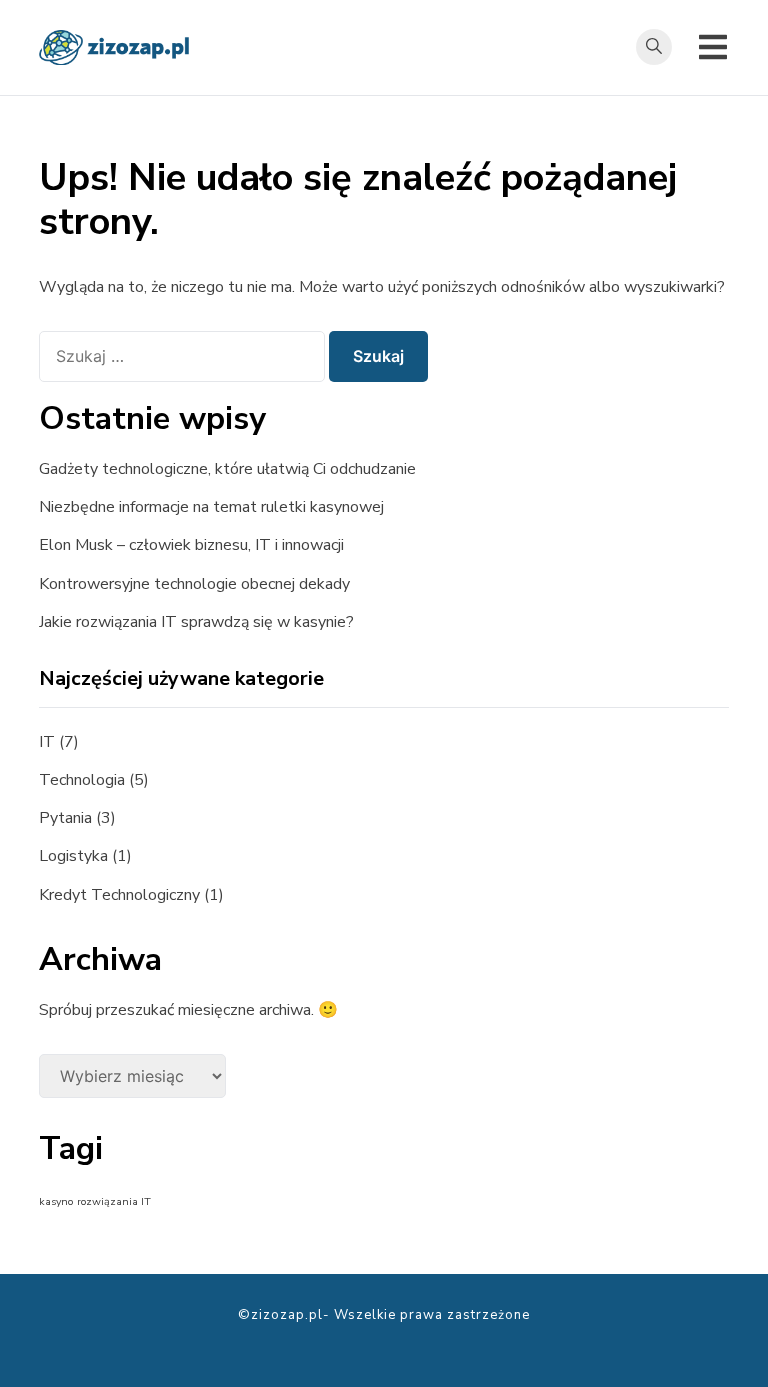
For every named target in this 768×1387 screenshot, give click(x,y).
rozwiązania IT (114, 1201)
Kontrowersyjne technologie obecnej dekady (194, 584)
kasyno (56, 1201)
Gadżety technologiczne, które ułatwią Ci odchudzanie (227, 469)
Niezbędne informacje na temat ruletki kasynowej (211, 507)
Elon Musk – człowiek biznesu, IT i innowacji (191, 545)
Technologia (82, 780)
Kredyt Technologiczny (119, 895)
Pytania (65, 818)
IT (47, 742)
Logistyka (73, 856)
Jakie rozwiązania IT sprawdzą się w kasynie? (196, 622)
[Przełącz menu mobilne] (713, 47)
